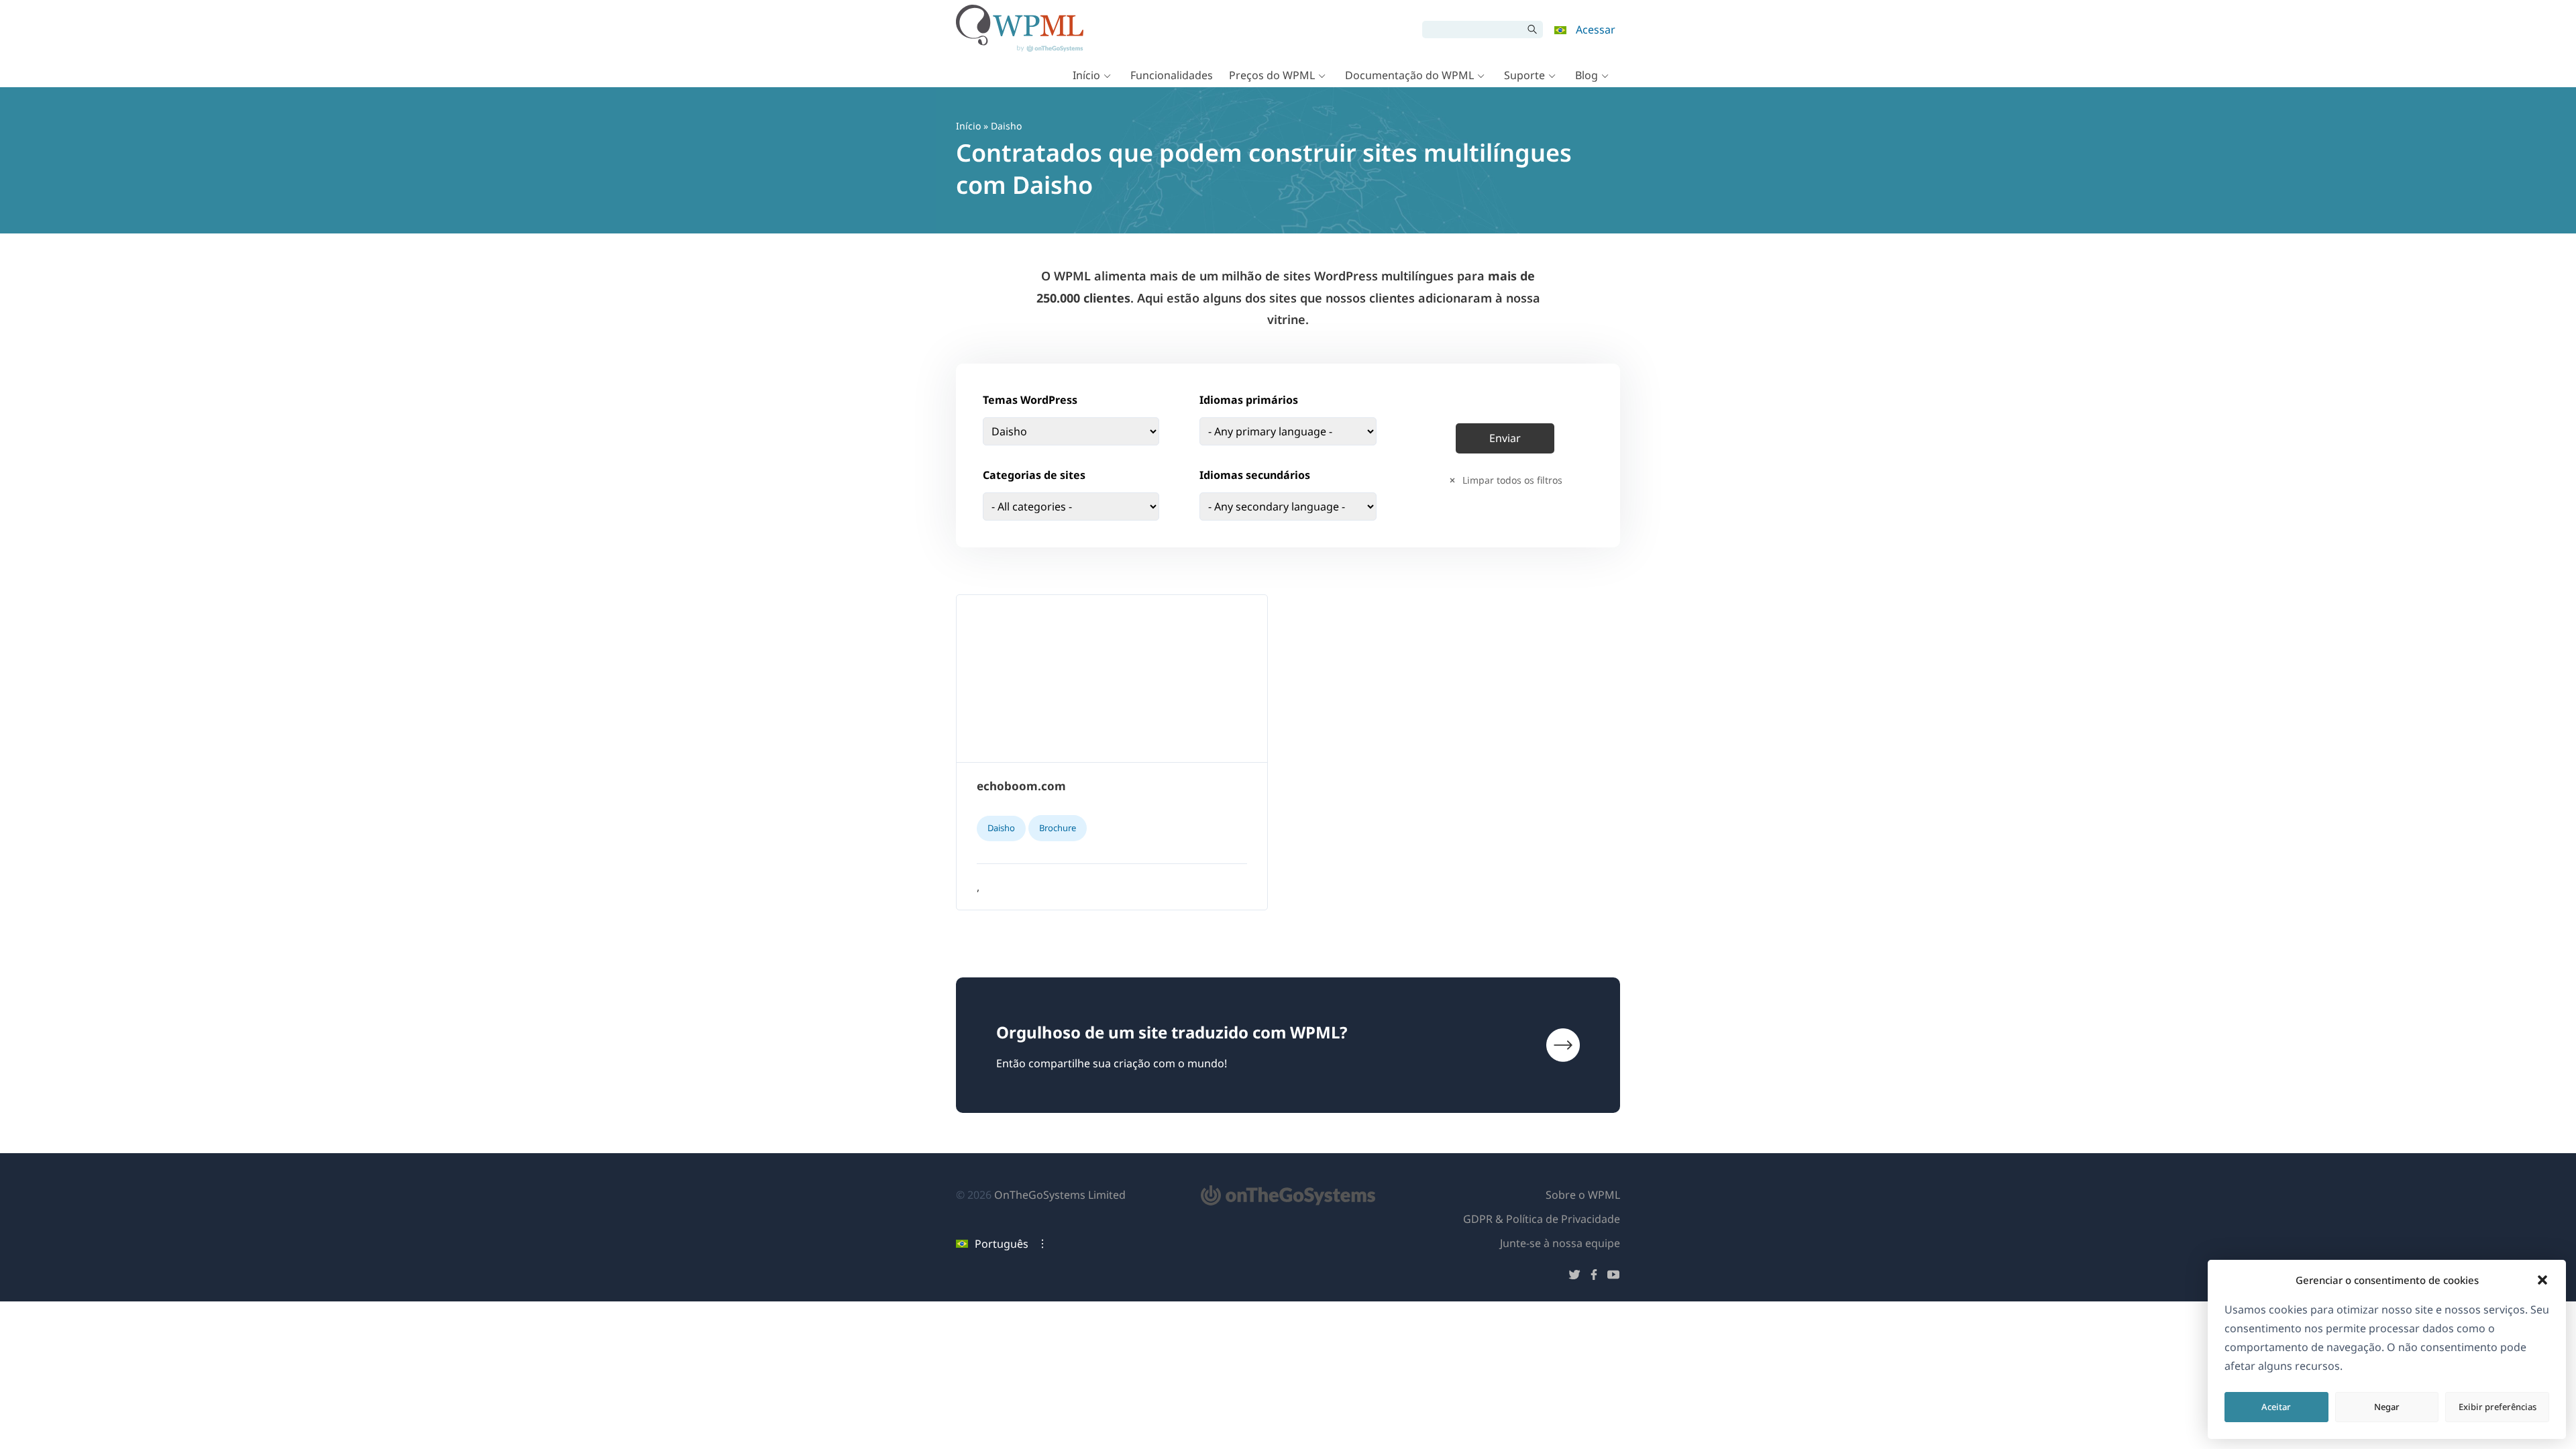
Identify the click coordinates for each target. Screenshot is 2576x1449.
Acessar (1596, 30)
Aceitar (2276, 1407)
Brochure (1058, 828)
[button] (2542, 1280)
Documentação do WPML (1409, 75)
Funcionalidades (1172, 75)
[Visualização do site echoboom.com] (1112, 679)
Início (1086, 75)
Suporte (1524, 75)
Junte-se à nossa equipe (1560, 1243)
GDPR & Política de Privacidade (1542, 1219)
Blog (1587, 75)
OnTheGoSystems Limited (1060, 1195)
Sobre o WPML (1583, 1195)
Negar (2387, 1407)
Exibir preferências (2498, 1407)
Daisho (1001, 828)
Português (1002, 1244)
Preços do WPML (1272, 75)
